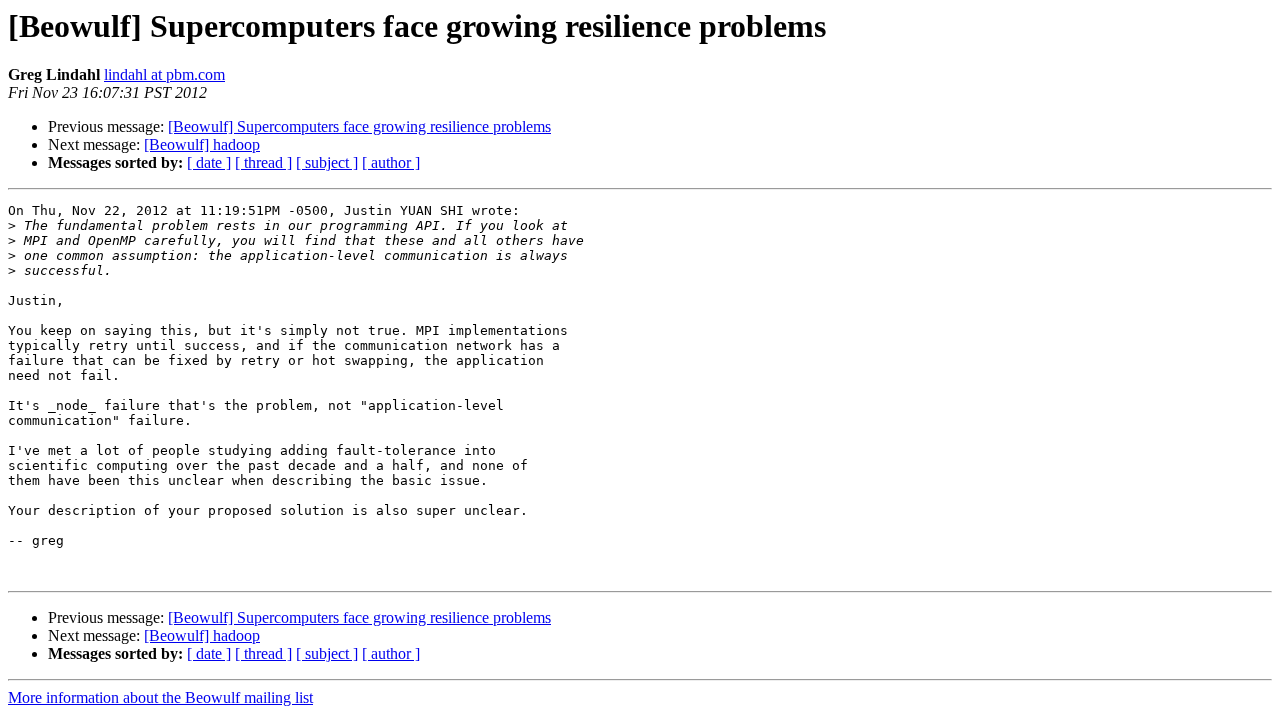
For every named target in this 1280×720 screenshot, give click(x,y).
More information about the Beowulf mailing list (160, 697)
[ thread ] (263, 162)
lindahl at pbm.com (164, 74)
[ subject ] (327, 162)
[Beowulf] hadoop (202, 144)
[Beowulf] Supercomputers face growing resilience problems (359, 126)
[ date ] (209, 162)
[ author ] (391, 162)
